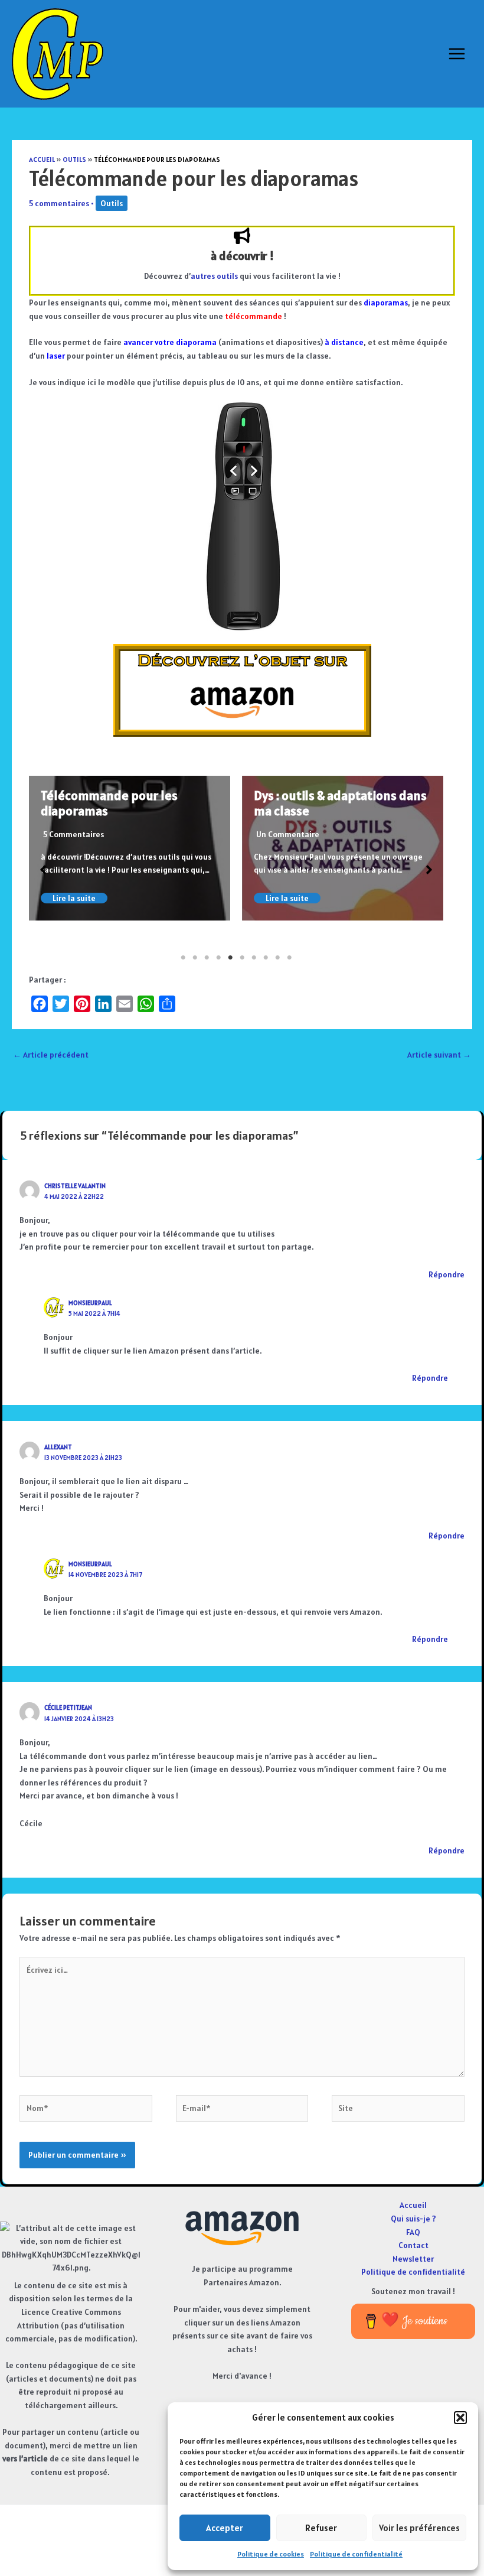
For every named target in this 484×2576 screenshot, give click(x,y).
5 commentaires (59, 203)
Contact (413, 2245)
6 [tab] (242, 958)
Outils (74, 159)
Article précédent (51, 1055)
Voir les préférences (419, 2528)
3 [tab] (207, 958)
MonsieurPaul (90, 1303)
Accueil (42, 159)
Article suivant (439, 1055)
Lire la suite (74, 898)
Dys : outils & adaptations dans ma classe (340, 803)
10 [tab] (289, 958)
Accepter (225, 2528)
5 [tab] (230, 958)
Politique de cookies (271, 2554)
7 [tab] (254, 958)
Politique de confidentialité (356, 2554)
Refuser (321, 2528)
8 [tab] (266, 958)
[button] (460, 2418)
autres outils (214, 276)
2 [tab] (195, 958)
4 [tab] (218, 958)
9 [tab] (277, 958)
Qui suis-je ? (413, 2219)
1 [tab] (183, 958)
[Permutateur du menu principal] (457, 54)
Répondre (447, 1274)
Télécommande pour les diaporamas (109, 803)
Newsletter (413, 2259)
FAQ (413, 2232)
